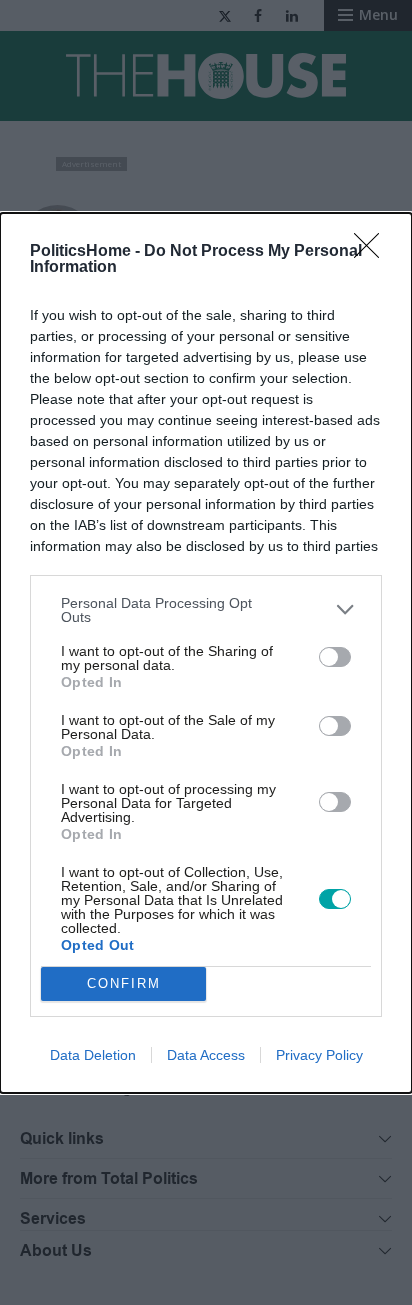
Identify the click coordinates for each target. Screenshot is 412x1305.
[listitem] (206, 610)
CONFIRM (124, 983)
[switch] (335, 657)
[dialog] (206, 653)
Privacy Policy (319, 1055)
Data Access (206, 1055)
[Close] (373, 252)
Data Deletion (93, 1055)
